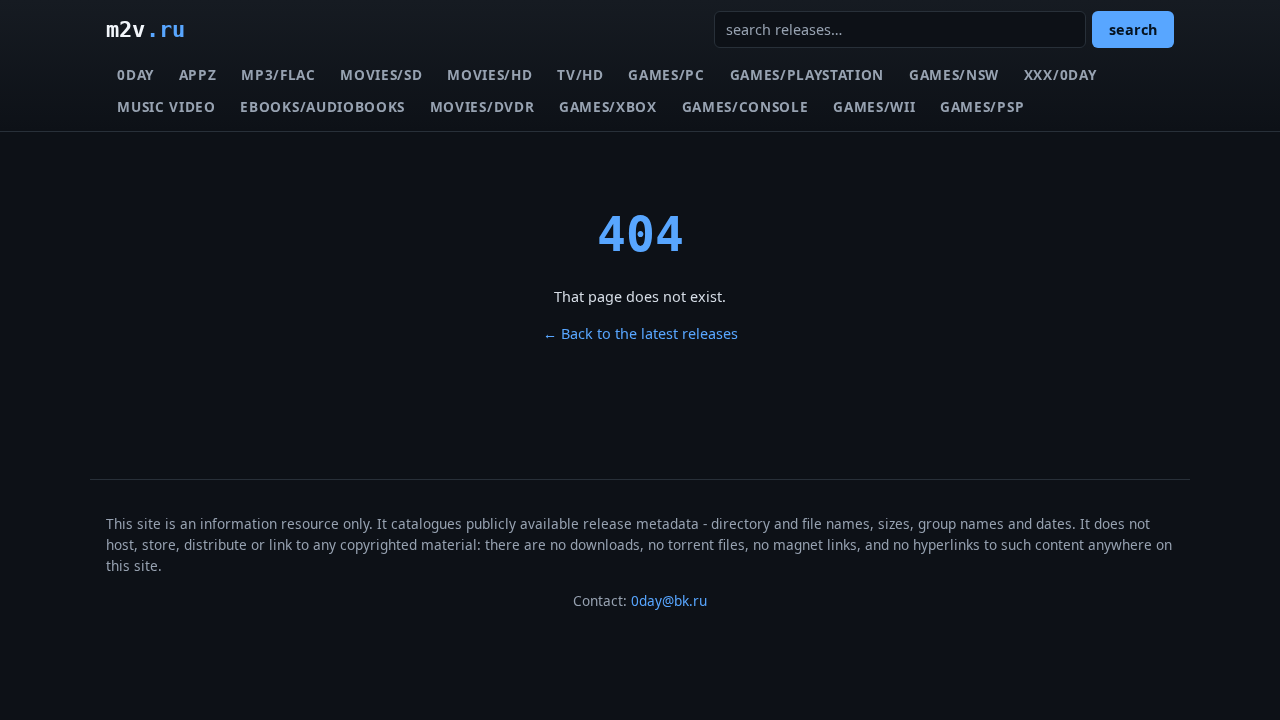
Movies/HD (489, 74)
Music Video (166, 106)
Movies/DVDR (482, 106)
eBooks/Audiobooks (322, 106)
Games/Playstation (807, 74)
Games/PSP (982, 106)
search (1133, 29)
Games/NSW (954, 74)
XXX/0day (1060, 74)
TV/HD (580, 74)
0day (135, 74)
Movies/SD (381, 74)
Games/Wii (874, 106)
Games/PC (666, 74)
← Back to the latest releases (640, 333)
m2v (145, 29)
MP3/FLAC (278, 74)
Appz (198, 74)
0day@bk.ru (669, 600)
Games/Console (745, 106)
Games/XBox (608, 106)
